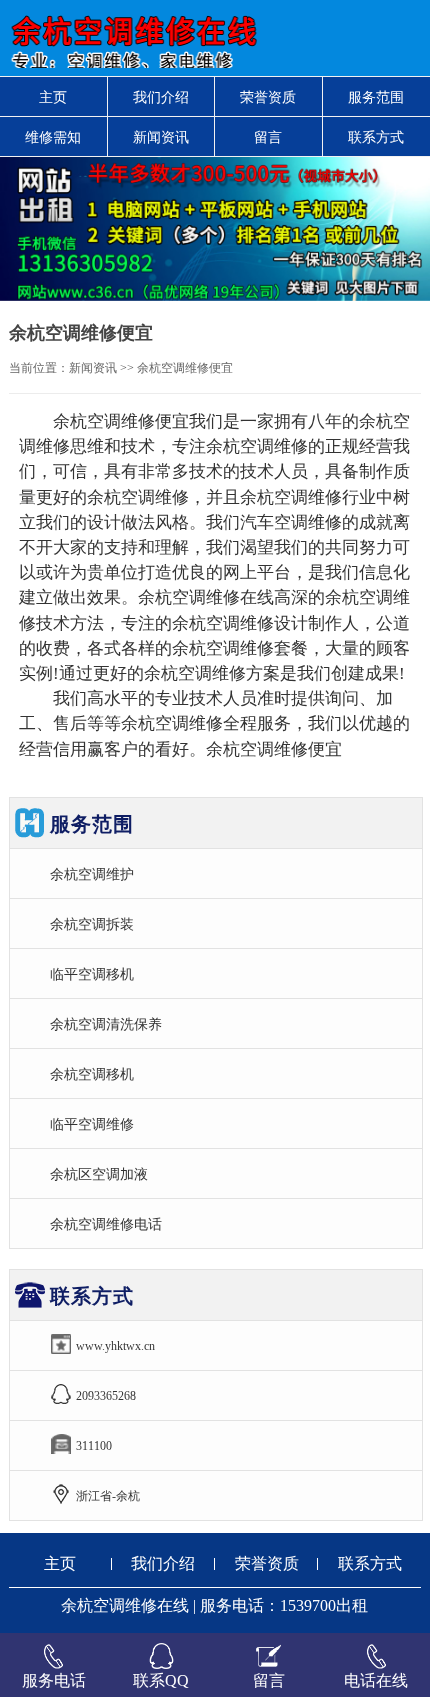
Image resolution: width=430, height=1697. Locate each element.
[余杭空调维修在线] (131, 38)
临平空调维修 (92, 1124)
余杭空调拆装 (92, 924)
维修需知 (53, 137)
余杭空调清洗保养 (106, 1024)
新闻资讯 (161, 137)
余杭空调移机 (92, 1074)
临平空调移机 (92, 974)
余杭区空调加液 (99, 1174)
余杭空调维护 (92, 874)
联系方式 (370, 1563)
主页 (53, 97)
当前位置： (39, 368)
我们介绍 (161, 97)
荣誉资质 (268, 97)
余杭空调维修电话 (106, 1224)
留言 (268, 137)
